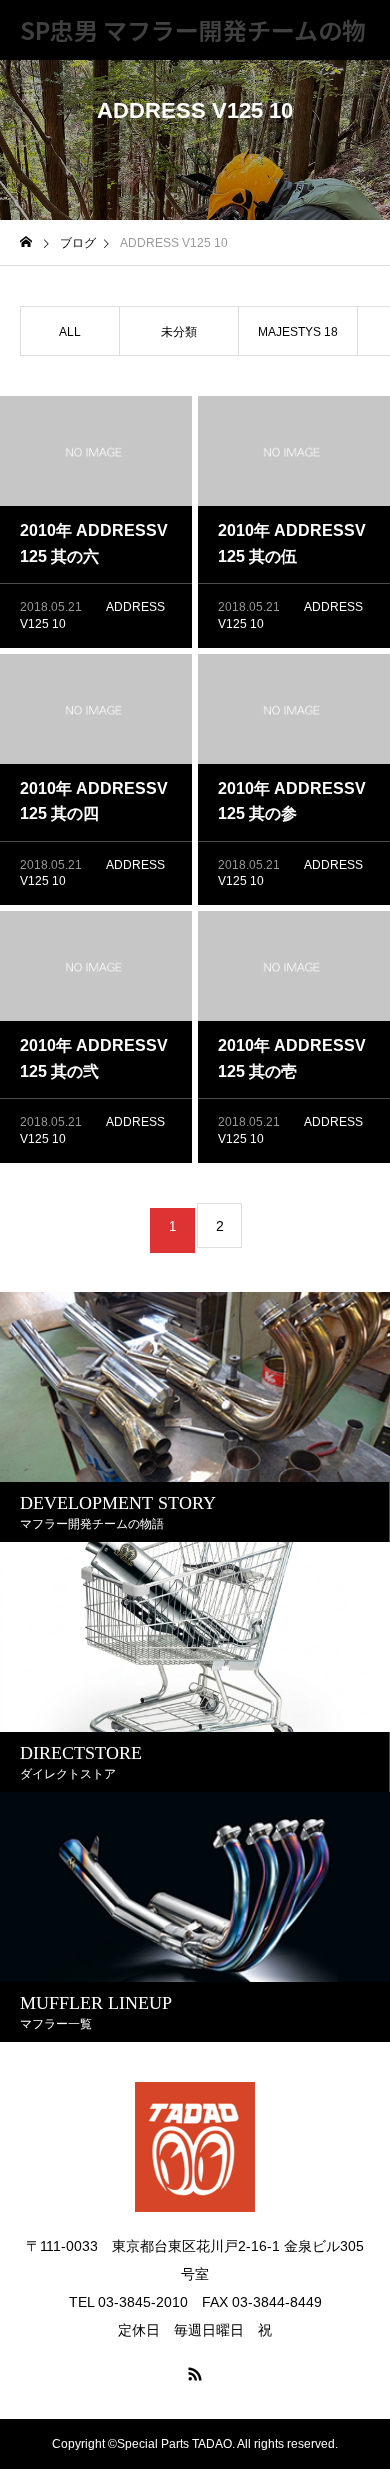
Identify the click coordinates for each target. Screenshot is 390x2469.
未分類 (179, 332)
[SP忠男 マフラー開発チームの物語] (195, 2147)
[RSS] (195, 2374)
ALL (70, 332)
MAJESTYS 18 (298, 332)
